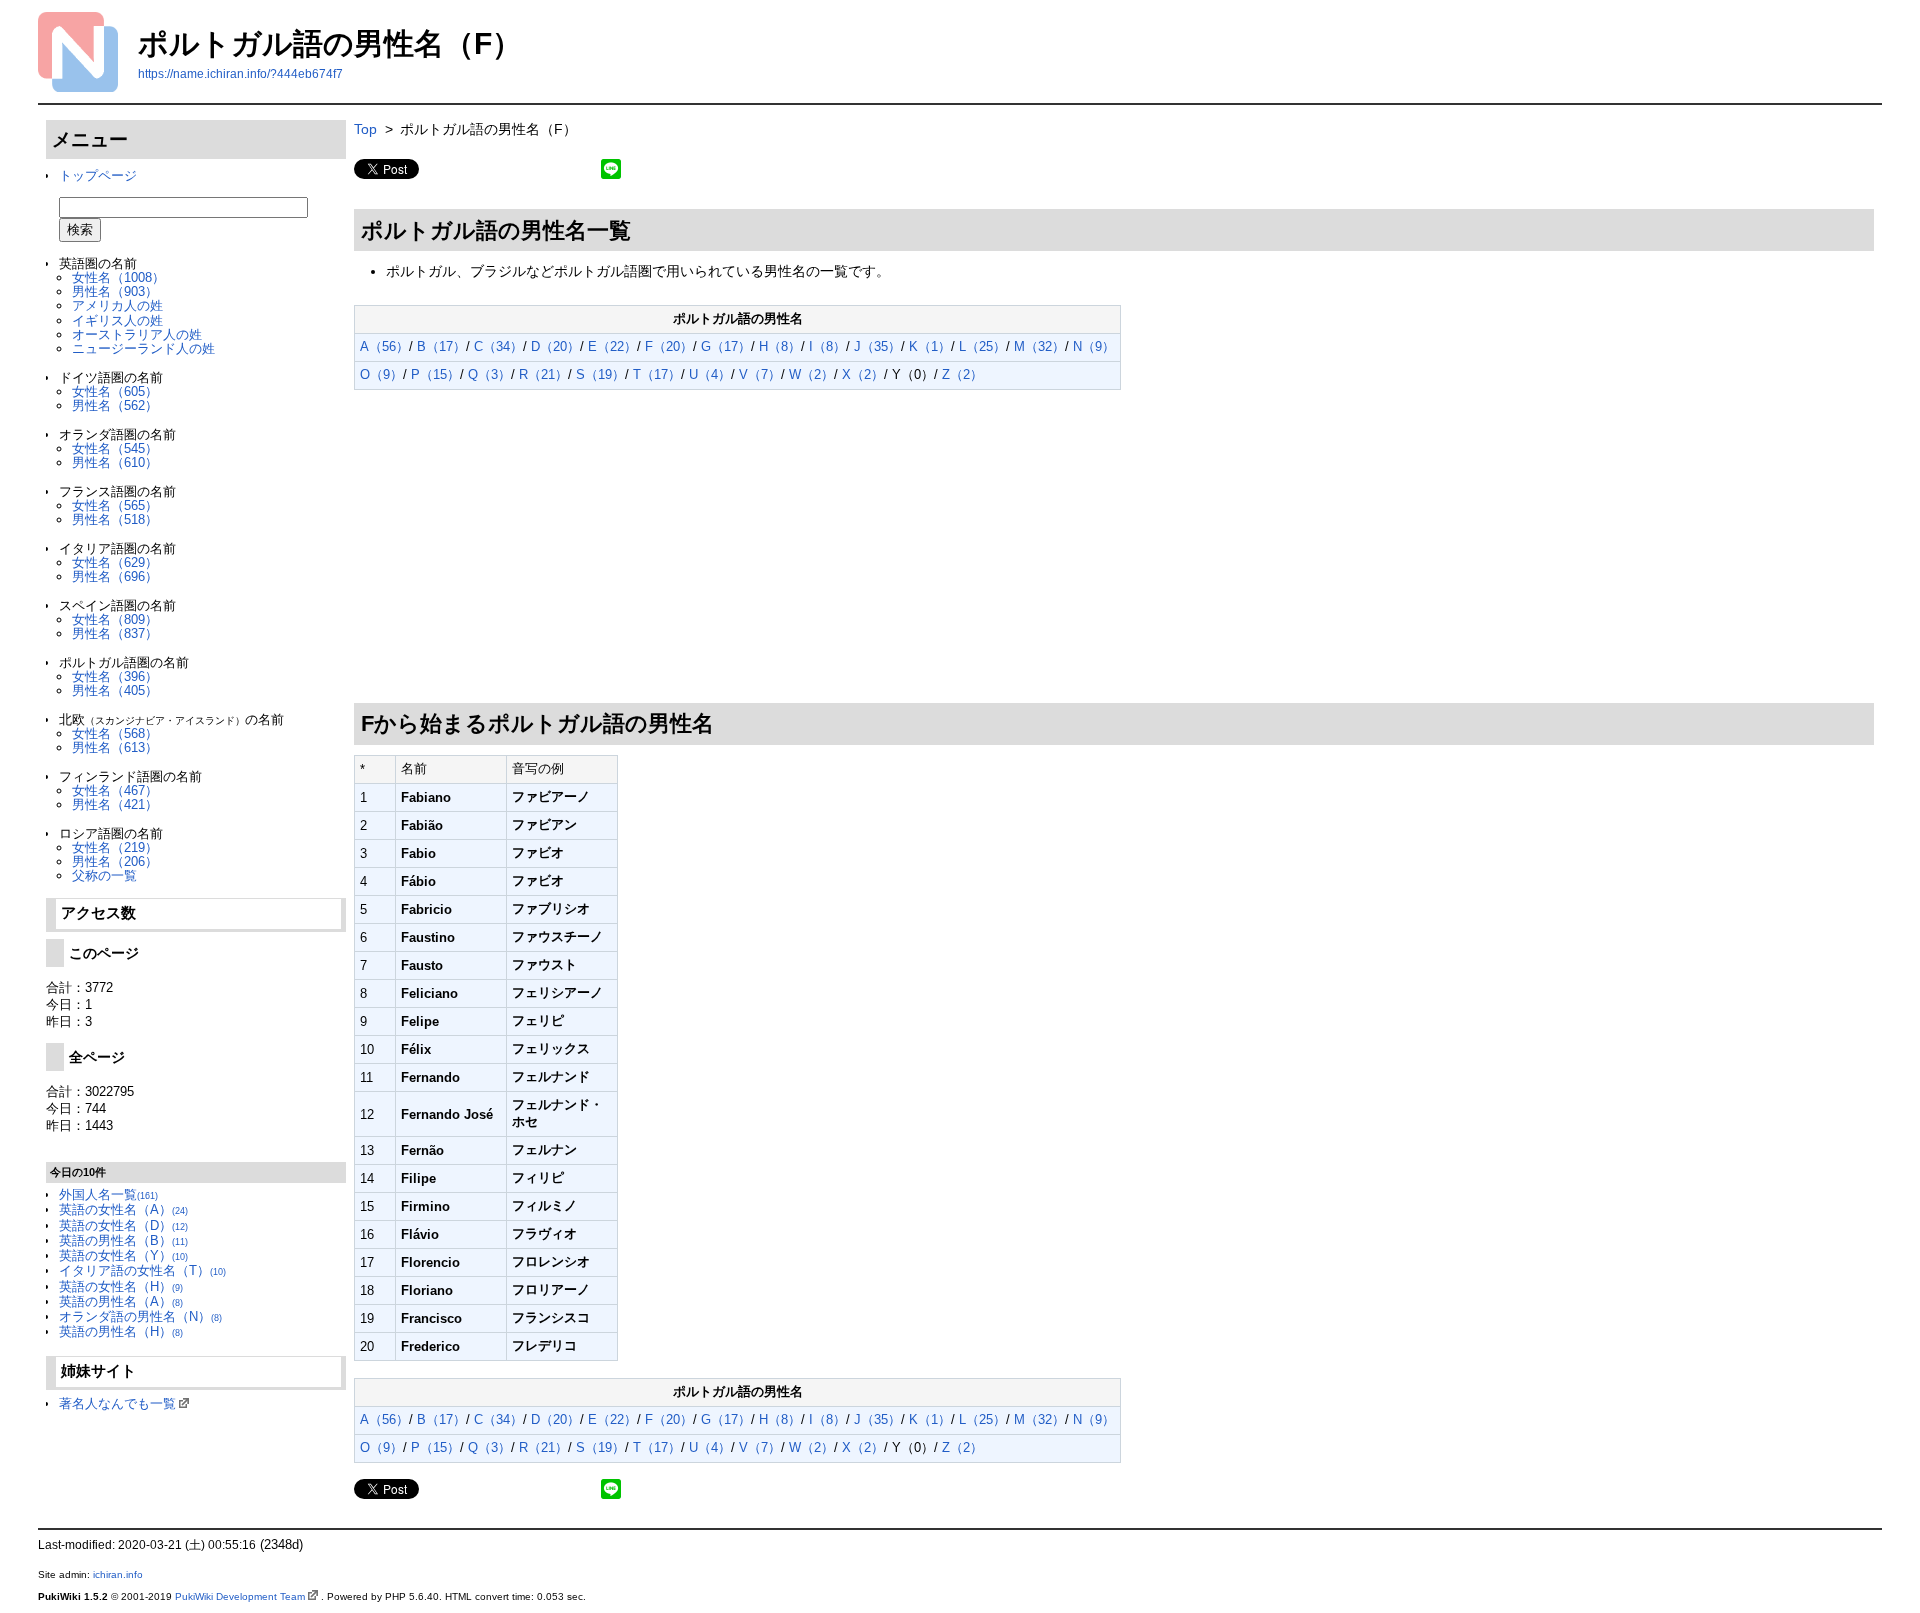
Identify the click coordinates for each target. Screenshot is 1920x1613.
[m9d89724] (638, 227)
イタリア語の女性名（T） (142, 1270)
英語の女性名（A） (123, 1209)
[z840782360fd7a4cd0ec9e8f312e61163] (355, 395)
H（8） (780, 346)
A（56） (384, 346)
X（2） (863, 374)
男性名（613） (115, 747)
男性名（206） (115, 861)
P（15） (435, 374)
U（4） (710, 374)
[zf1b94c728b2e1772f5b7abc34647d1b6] (355, 198)
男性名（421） (115, 804)
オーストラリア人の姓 (137, 334)
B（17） (441, 346)
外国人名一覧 (108, 1194)
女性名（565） (115, 505)
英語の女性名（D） (123, 1225)
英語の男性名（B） (123, 1240)
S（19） (600, 374)
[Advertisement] (1114, 547)
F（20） (669, 346)
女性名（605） (115, 391)
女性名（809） (115, 619)
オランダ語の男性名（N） (140, 1316)
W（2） (811, 374)
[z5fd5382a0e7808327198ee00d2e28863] (355, 293)
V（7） (760, 374)
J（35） (877, 346)
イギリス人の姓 (117, 320)
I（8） (827, 346)
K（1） (930, 346)
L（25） (982, 346)
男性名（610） (115, 462)
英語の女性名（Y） (123, 1255)
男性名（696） (115, 576)
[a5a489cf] (721, 720)
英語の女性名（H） (121, 1286)
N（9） (1094, 346)
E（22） (612, 346)
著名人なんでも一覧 (117, 1403)
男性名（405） (115, 690)
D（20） (555, 346)
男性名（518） (115, 519)
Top (365, 129)
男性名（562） (115, 405)
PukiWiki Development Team (240, 1596)
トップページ (98, 175)
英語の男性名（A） (121, 1301)
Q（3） (489, 374)
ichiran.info (118, 1574)
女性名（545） (115, 448)
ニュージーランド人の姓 (143, 348)
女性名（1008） (118, 277)
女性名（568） (115, 733)
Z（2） (962, 374)
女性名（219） (115, 847)
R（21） (543, 374)
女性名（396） (115, 676)
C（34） (498, 346)
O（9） (381, 374)
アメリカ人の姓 (117, 305)
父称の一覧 (104, 875)
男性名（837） (115, 633)
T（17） (657, 374)
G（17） (726, 346)
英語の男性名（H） (121, 1331)
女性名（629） (115, 562)
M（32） (1039, 346)
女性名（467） (115, 790)
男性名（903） (115, 291)
